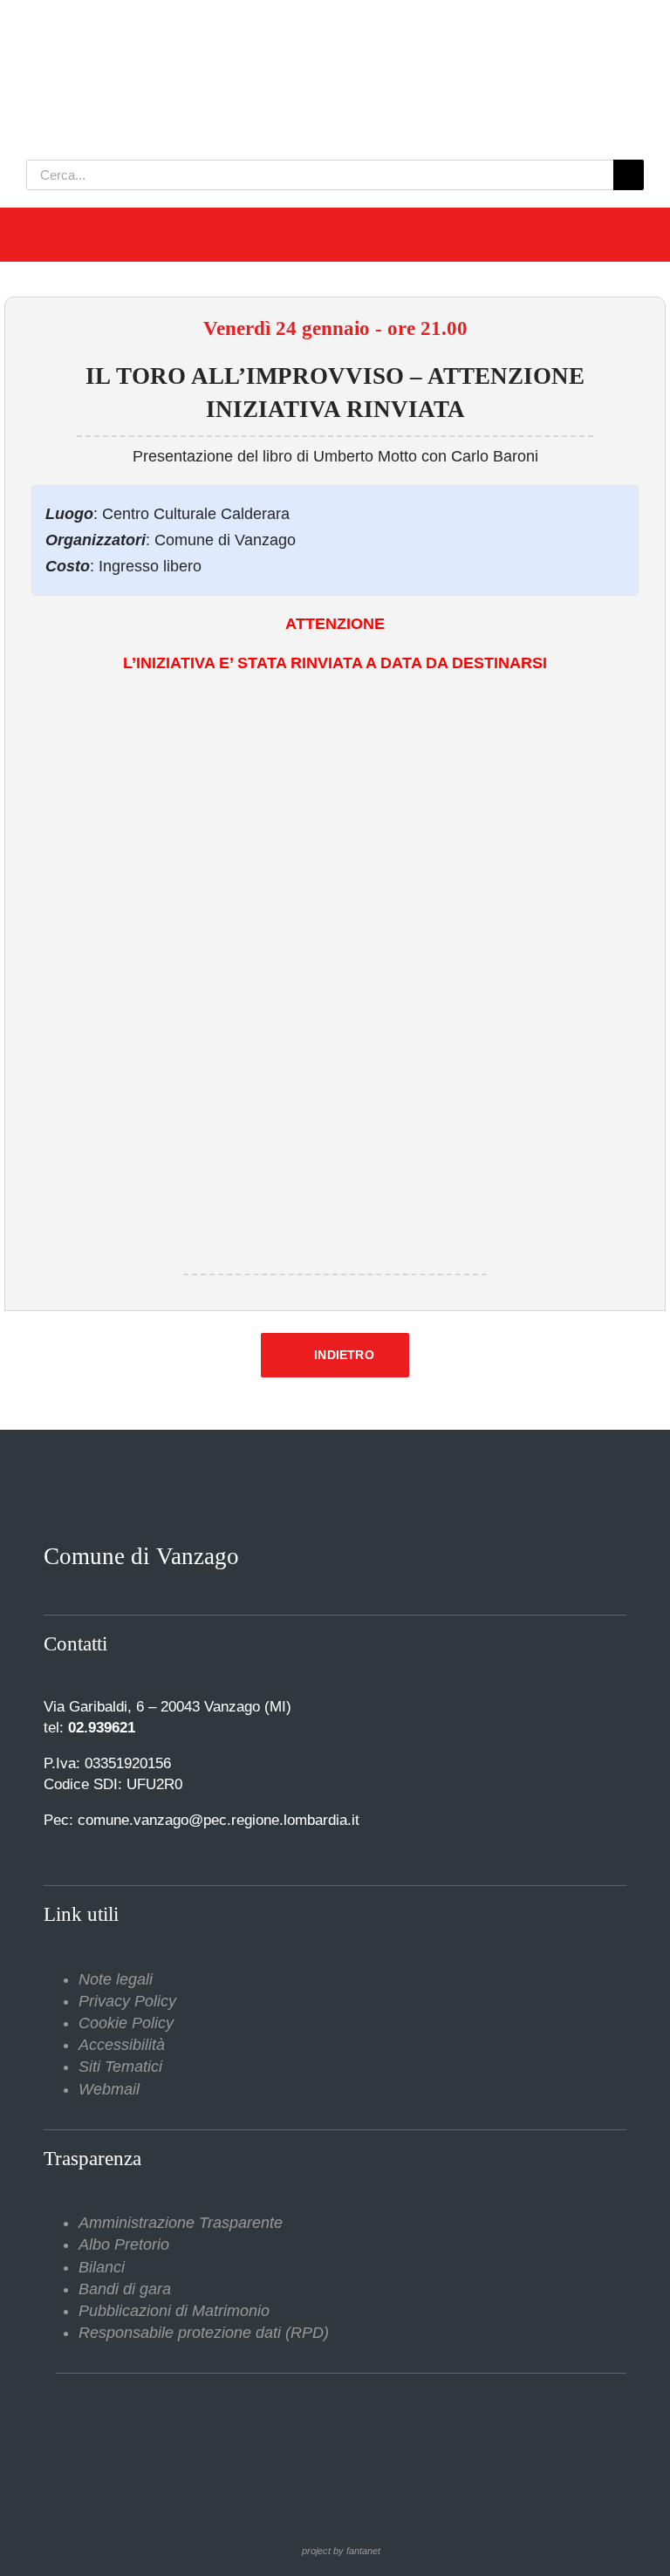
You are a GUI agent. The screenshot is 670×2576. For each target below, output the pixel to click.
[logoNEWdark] (244, 26)
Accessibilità (122, 2045)
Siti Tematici (120, 2067)
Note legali (116, 1979)
